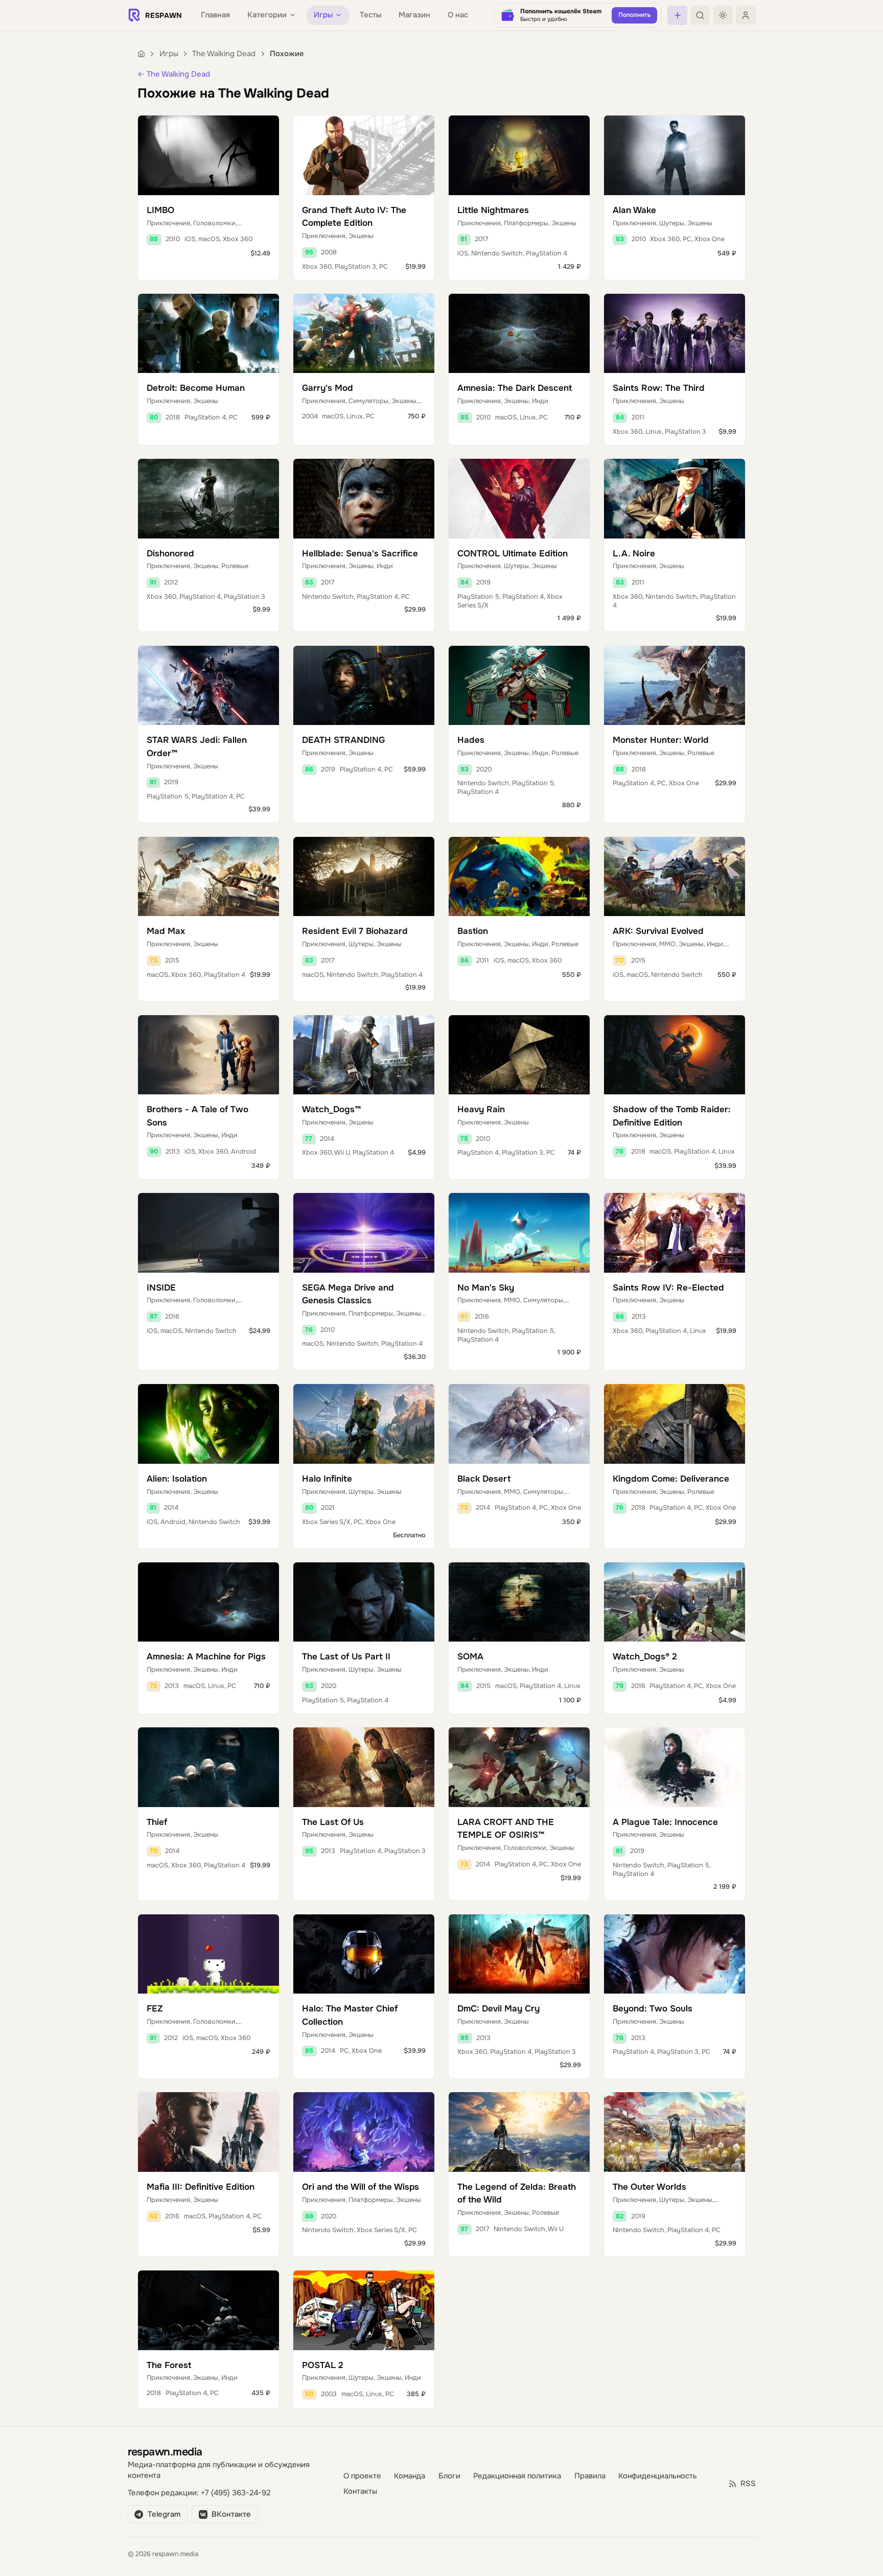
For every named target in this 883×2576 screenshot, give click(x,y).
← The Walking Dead (174, 74)
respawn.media (165, 2452)
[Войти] (746, 15)
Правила (590, 2476)
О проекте (362, 2476)
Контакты (360, 2491)
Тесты (370, 15)
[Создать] (677, 15)
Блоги (449, 2476)
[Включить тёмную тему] (723, 15)
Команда (410, 2476)
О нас (458, 15)
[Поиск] (700, 15)
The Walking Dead (224, 54)
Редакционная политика (517, 2476)
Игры (169, 54)
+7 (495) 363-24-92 (236, 2493)
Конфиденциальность (658, 2476)
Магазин (414, 15)
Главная (215, 15)
